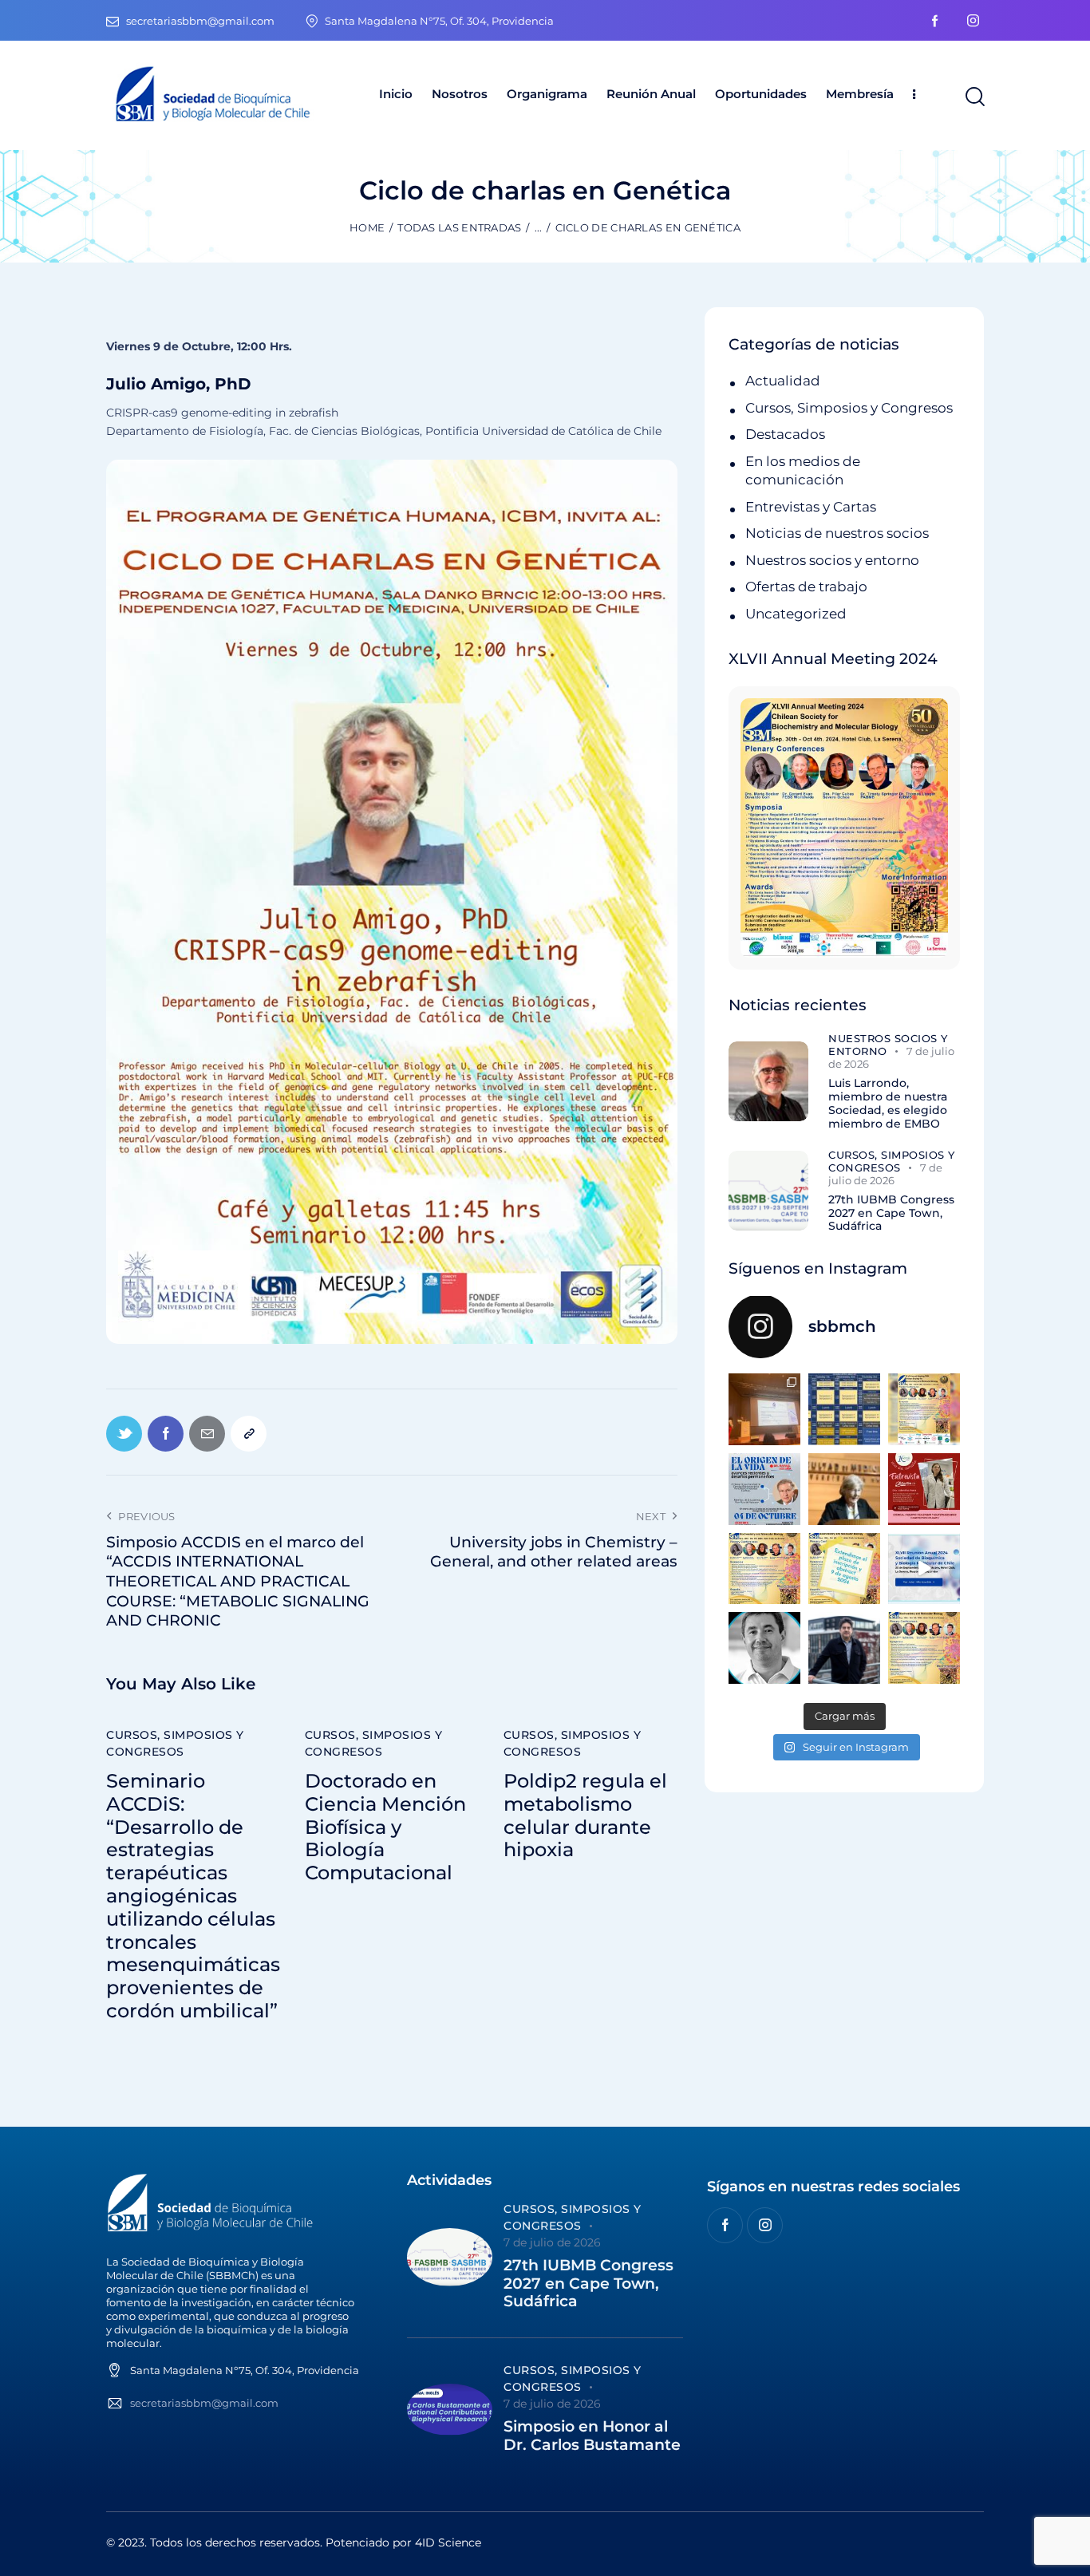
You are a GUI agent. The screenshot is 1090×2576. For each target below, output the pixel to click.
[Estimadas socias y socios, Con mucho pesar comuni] (844, 1489)
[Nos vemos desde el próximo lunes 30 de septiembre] (924, 1409)
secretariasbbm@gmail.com (204, 2403)
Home (367, 227)
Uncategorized (796, 614)
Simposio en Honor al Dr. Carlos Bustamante (592, 2436)
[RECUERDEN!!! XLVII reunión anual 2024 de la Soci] (764, 1569)
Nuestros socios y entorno (832, 560)
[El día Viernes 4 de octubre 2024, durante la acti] (764, 1489)
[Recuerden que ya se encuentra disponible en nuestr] (924, 1569)
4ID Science (448, 2542)
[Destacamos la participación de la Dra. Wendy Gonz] (764, 1409)
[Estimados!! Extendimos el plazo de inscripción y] (844, 1569)
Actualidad (783, 381)
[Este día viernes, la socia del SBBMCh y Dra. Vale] (924, 1489)
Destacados (785, 434)
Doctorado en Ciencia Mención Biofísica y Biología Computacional (385, 1827)
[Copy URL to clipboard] (249, 1434)
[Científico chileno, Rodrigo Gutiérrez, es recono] (844, 1648)
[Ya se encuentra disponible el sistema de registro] (924, 1648)
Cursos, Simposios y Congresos (175, 1743)
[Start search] (974, 97)
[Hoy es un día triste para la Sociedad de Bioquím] (764, 1648)
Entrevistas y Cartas (811, 507)
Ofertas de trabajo (806, 587)
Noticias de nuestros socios (837, 533)
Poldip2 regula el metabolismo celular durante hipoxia (585, 1815)
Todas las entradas (459, 227)
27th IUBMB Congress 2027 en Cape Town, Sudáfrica (891, 1213)
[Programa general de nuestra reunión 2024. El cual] (844, 1409)
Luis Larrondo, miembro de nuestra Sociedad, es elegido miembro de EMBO (888, 1103)
